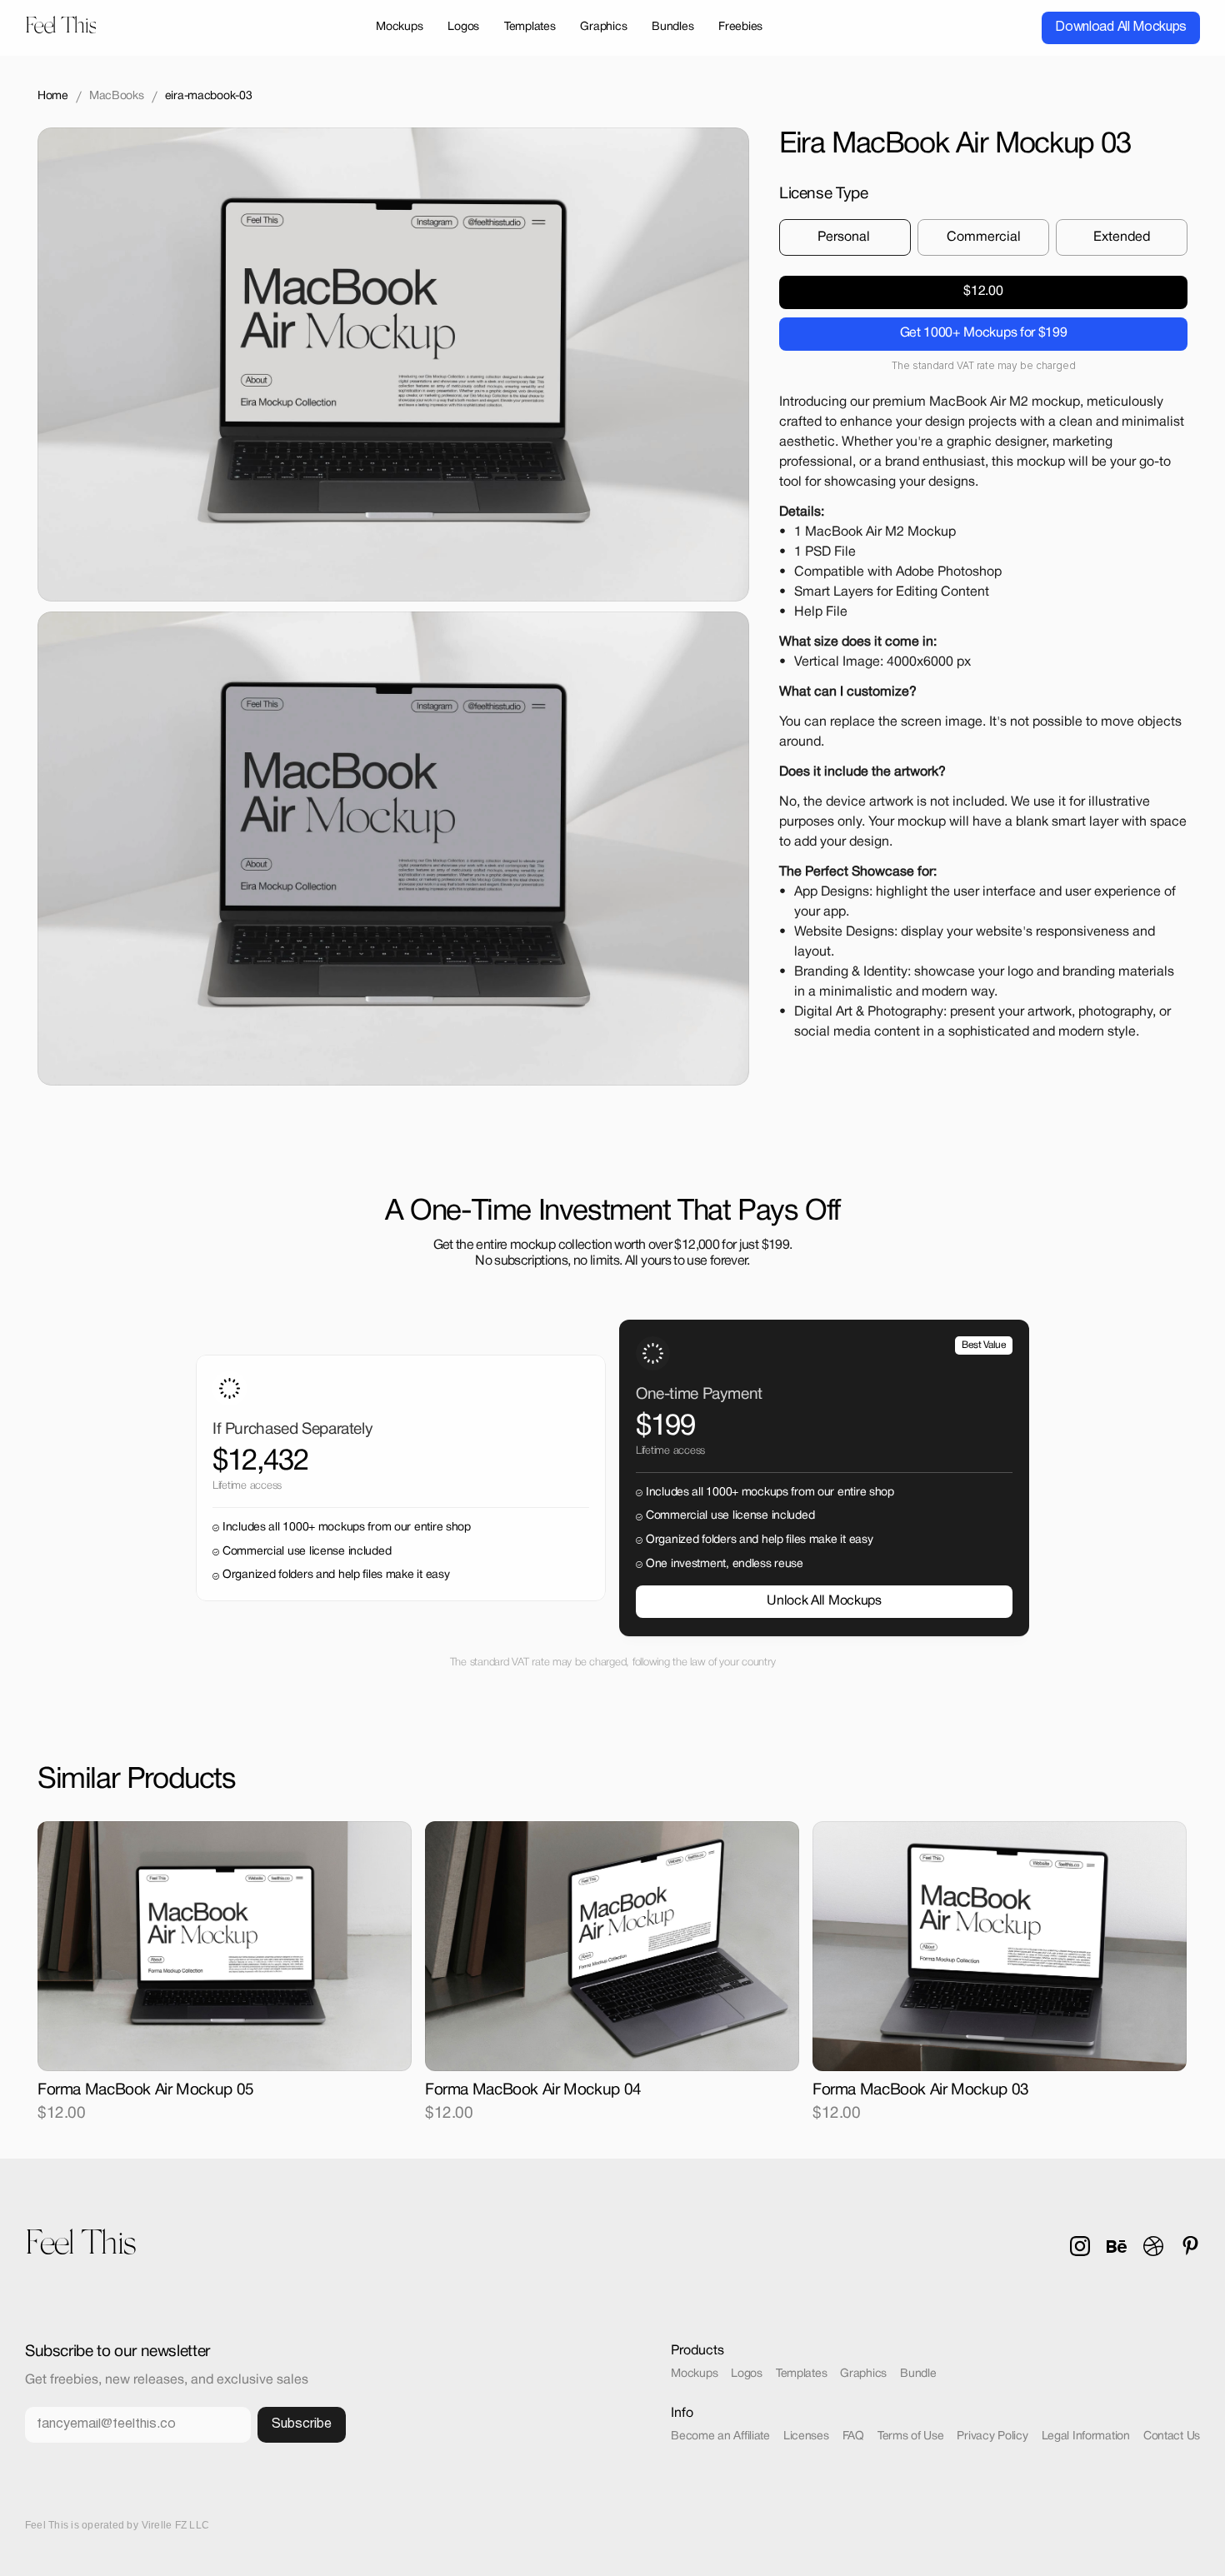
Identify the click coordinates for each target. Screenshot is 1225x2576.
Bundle (918, 2374)
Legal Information (1086, 2436)
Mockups (694, 2374)
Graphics (863, 2374)
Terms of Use (911, 2436)
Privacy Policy (992, 2436)
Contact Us (1172, 2436)
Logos (747, 2374)
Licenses (806, 2436)
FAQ (853, 2436)
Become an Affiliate (720, 2436)
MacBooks (117, 96)
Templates (801, 2374)
